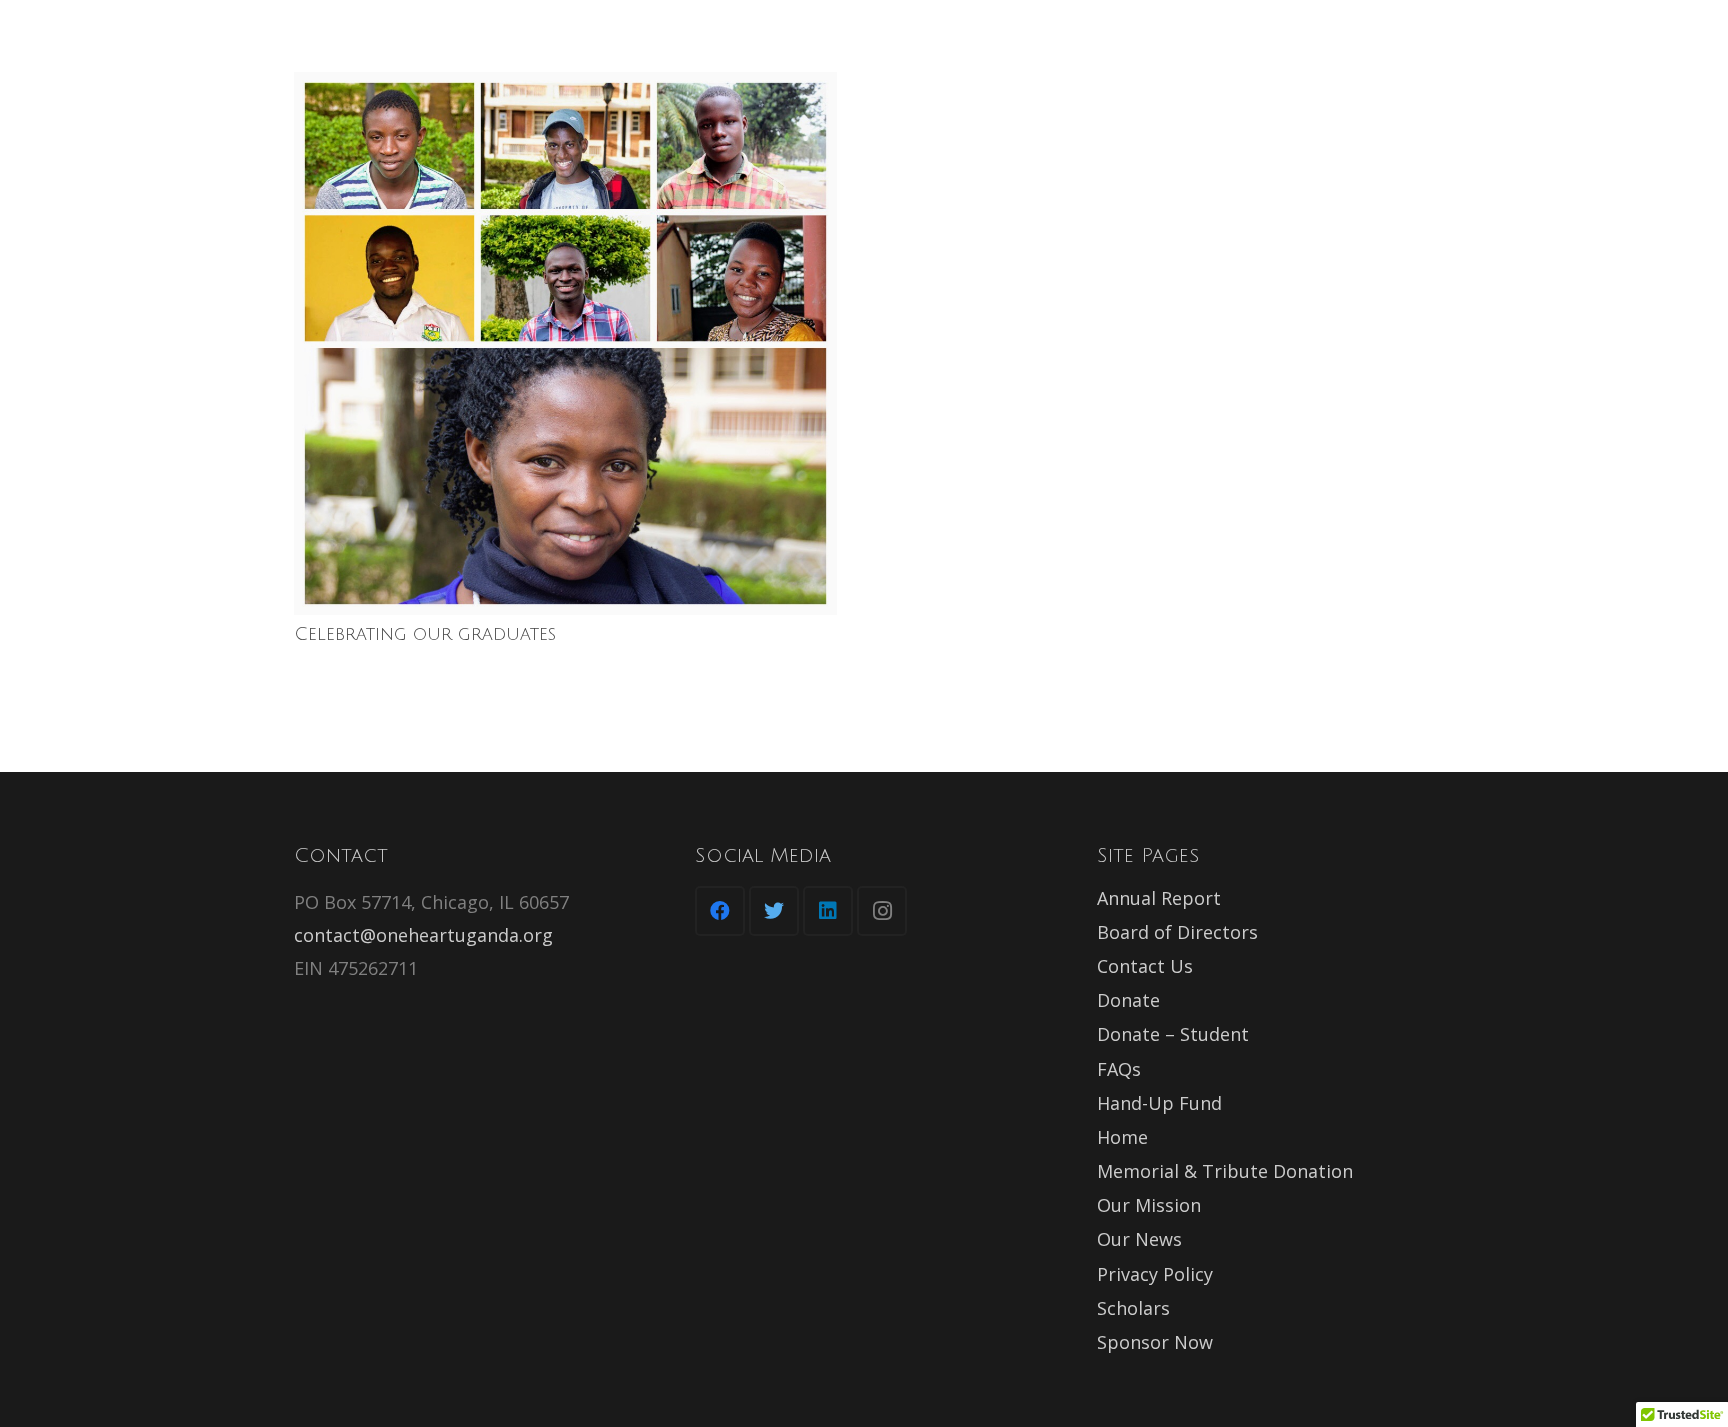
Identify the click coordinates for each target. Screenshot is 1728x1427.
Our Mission (1149, 1205)
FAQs (1119, 1069)
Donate (1128, 1000)
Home (1122, 1137)
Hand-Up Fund (1159, 1103)
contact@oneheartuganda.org (423, 935)
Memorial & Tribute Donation (1225, 1171)
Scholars (1133, 1308)
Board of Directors (1177, 932)
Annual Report (1159, 898)
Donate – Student (1173, 1034)
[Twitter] (774, 911)
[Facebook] (720, 911)
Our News (1139, 1239)
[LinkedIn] (828, 911)
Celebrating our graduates (425, 634)
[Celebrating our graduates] (565, 343)
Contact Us (1145, 966)
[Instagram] (882, 911)
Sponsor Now (1155, 1342)
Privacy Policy (1155, 1274)
